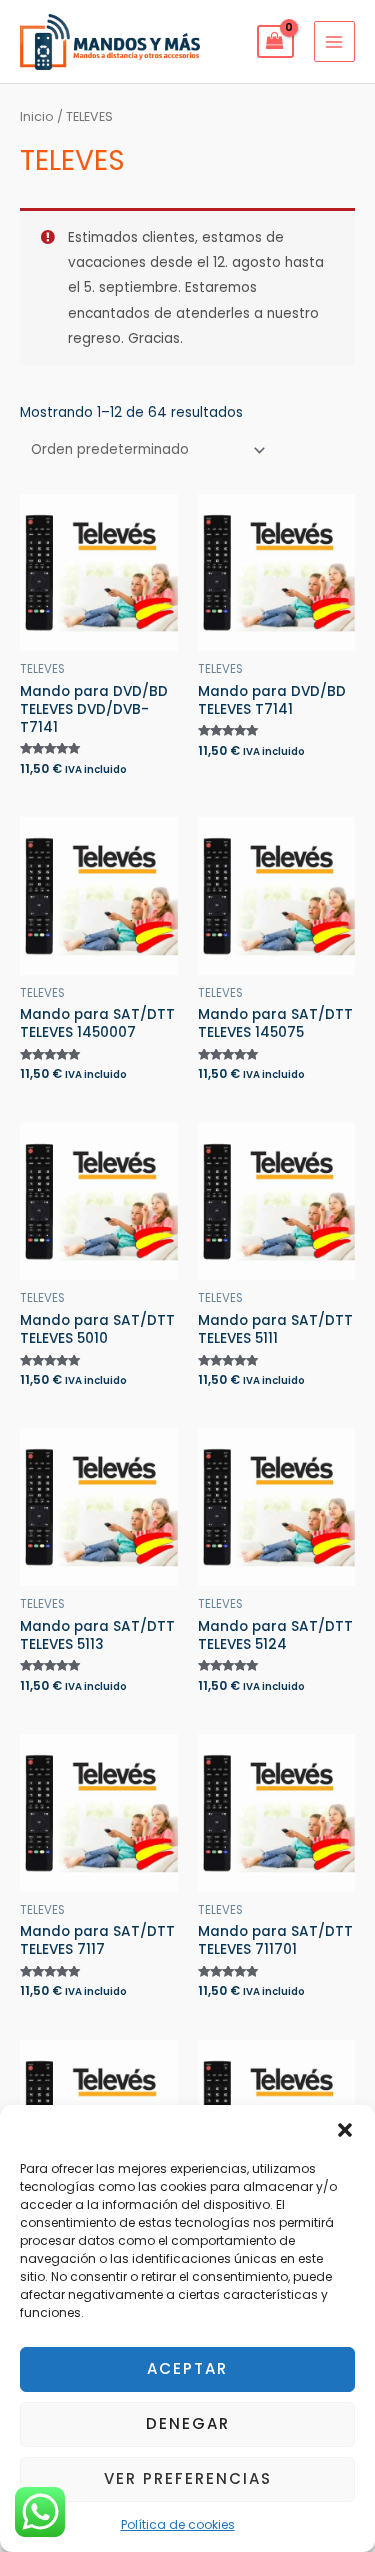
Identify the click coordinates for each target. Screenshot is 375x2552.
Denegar (188, 2423)
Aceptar (187, 2368)
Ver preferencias (188, 2478)
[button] (345, 2130)
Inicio (37, 116)
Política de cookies (178, 2524)
